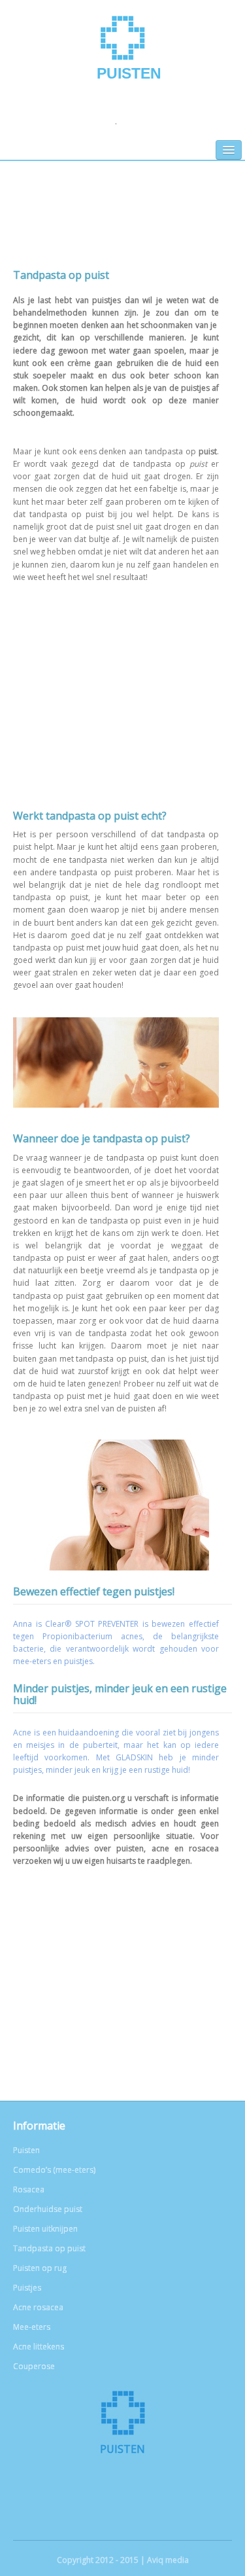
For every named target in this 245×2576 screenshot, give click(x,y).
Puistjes (27, 2288)
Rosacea (29, 2189)
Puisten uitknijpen (45, 2229)
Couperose (34, 2366)
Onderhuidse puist (48, 2209)
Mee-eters (32, 2327)
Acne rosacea (38, 2307)
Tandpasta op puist (49, 2248)
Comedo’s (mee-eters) (54, 2170)
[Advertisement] (122, 225)
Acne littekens (39, 2347)
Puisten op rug (40, 2268)
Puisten (129, 73)
